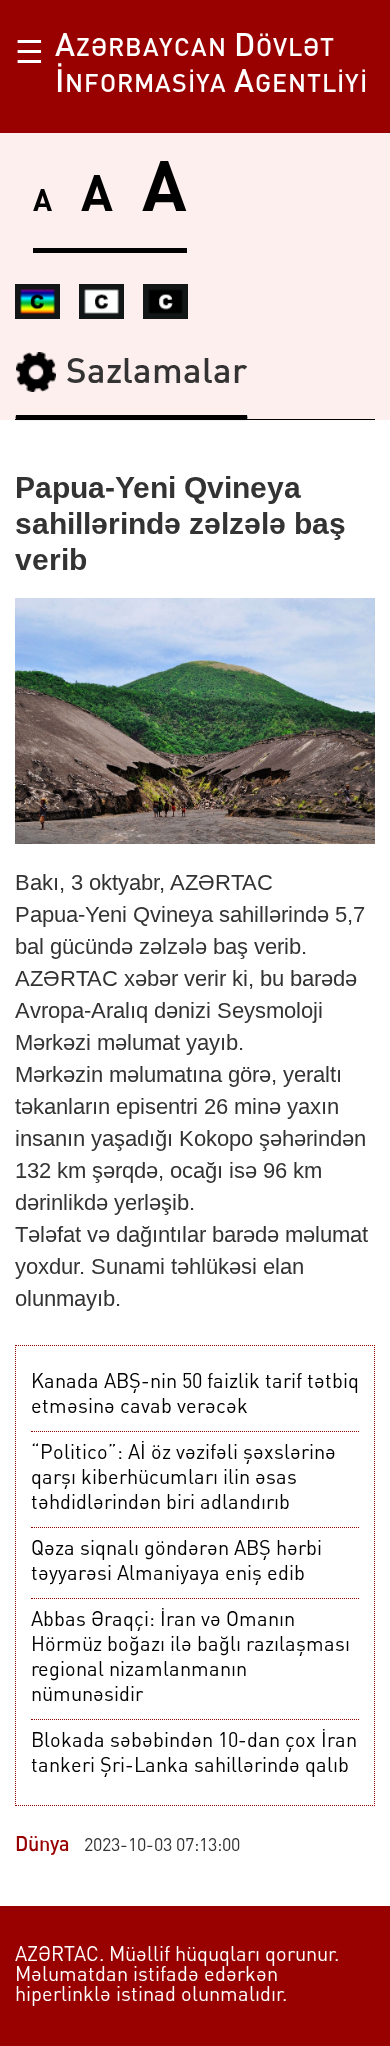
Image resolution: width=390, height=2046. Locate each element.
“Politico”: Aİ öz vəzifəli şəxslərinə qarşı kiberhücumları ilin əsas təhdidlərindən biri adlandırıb (183, 1479)
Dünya (42, 1846)
